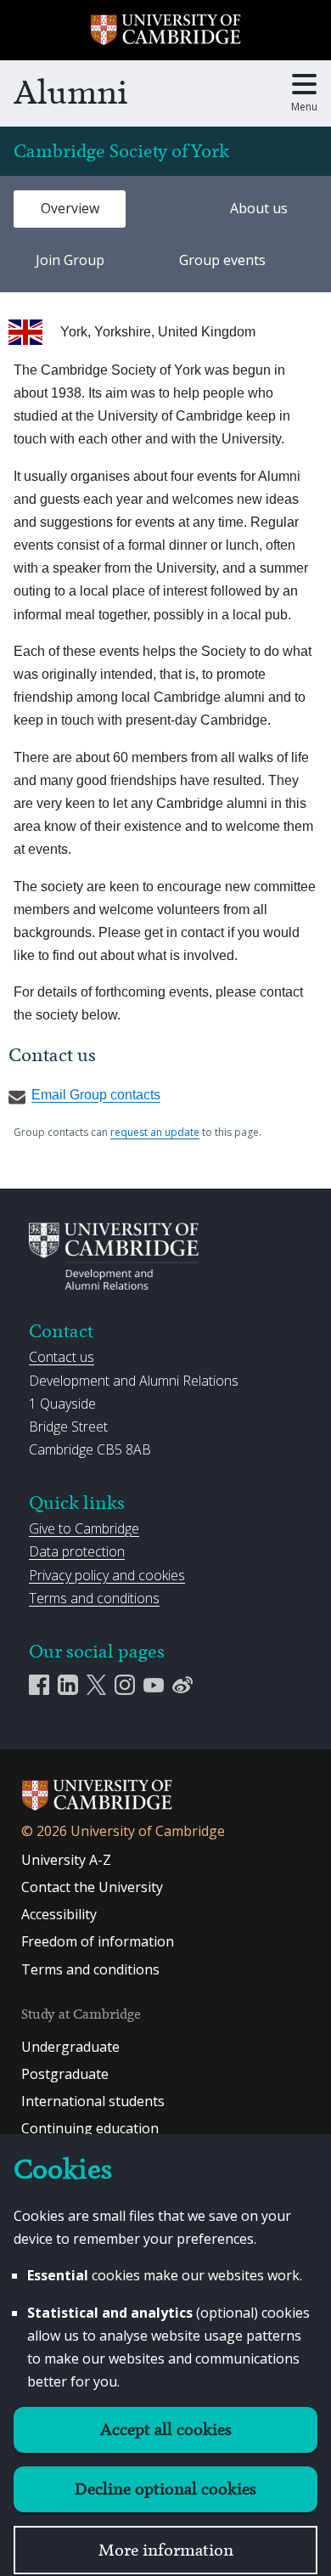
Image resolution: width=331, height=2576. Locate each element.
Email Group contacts (96, 1095)
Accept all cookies (166, 2429)
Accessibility (59, 1914)
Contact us (62, 1357)
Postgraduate (65, 2074)
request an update (155, 1132)
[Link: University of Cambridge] (97, 1808)
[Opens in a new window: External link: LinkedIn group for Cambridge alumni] (72, 1683)
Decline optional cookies (165, 2489)
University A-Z (66, 1860)
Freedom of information (98, 1941)
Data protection (77, 1551)
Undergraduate (70, 2047)
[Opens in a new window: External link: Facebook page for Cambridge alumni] (43, 1683)
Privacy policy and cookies (107, 1575)
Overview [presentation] (70, 208)
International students (93, 2101)
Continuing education (90, 2128)
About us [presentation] (259, 208)
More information (166, 2550)
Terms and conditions (94, 1598)
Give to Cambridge (84, 1528)
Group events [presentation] (222, 260)
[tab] (70, 209)
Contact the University (92, 1887)
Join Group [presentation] (70, 260)
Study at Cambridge (81, 2014)
